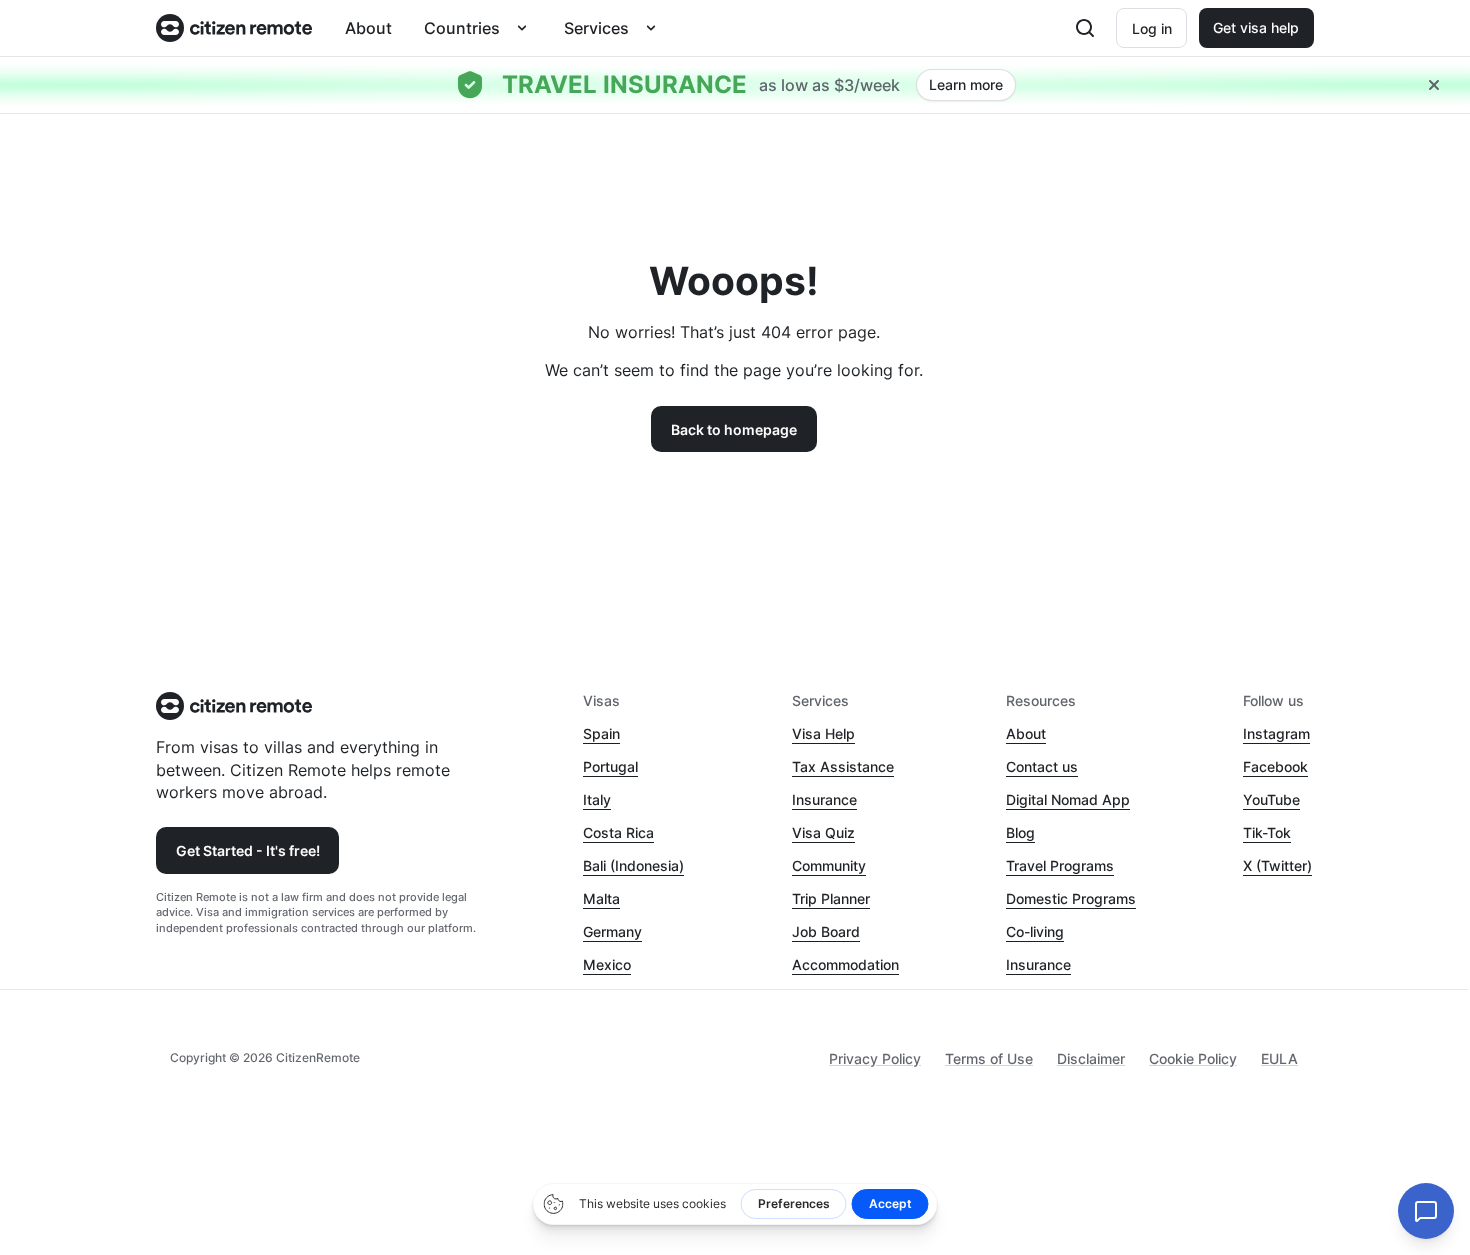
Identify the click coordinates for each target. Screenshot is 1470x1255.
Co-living (1035, 931)
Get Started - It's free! (248, 850)
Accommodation (845, 964)
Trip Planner (831, 898)
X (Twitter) (1277, 865)
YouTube (1271, 799)
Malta (601, 898)
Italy (597, 799)
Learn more (966, 84)
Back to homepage (734, 429)
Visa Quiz (823, 832)
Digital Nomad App (1068, 799)
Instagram (1276, 733)
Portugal (610, 766)
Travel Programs (1060, 865)
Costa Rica (618, 832)
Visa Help (823, 733)
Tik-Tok (1267, 832)
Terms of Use (989, 1058)
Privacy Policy (875, 1058)
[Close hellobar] (1434, 85)
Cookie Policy (1193, 1058)
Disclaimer (1091, 1058)
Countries (462, 28)
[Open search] (1085, 28)
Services (596, 28)
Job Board (826, 931)
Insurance (824, 799)
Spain (601, 733)
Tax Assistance (843, 766)
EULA (1279, 1058)
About (368, 28)
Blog (1020, 832)
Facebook (1275, 766)
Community (829, 865)
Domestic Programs (1071, 898)
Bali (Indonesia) (633, 865)
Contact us (1042, 766)
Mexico (607, 964)
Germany (612, 931)
